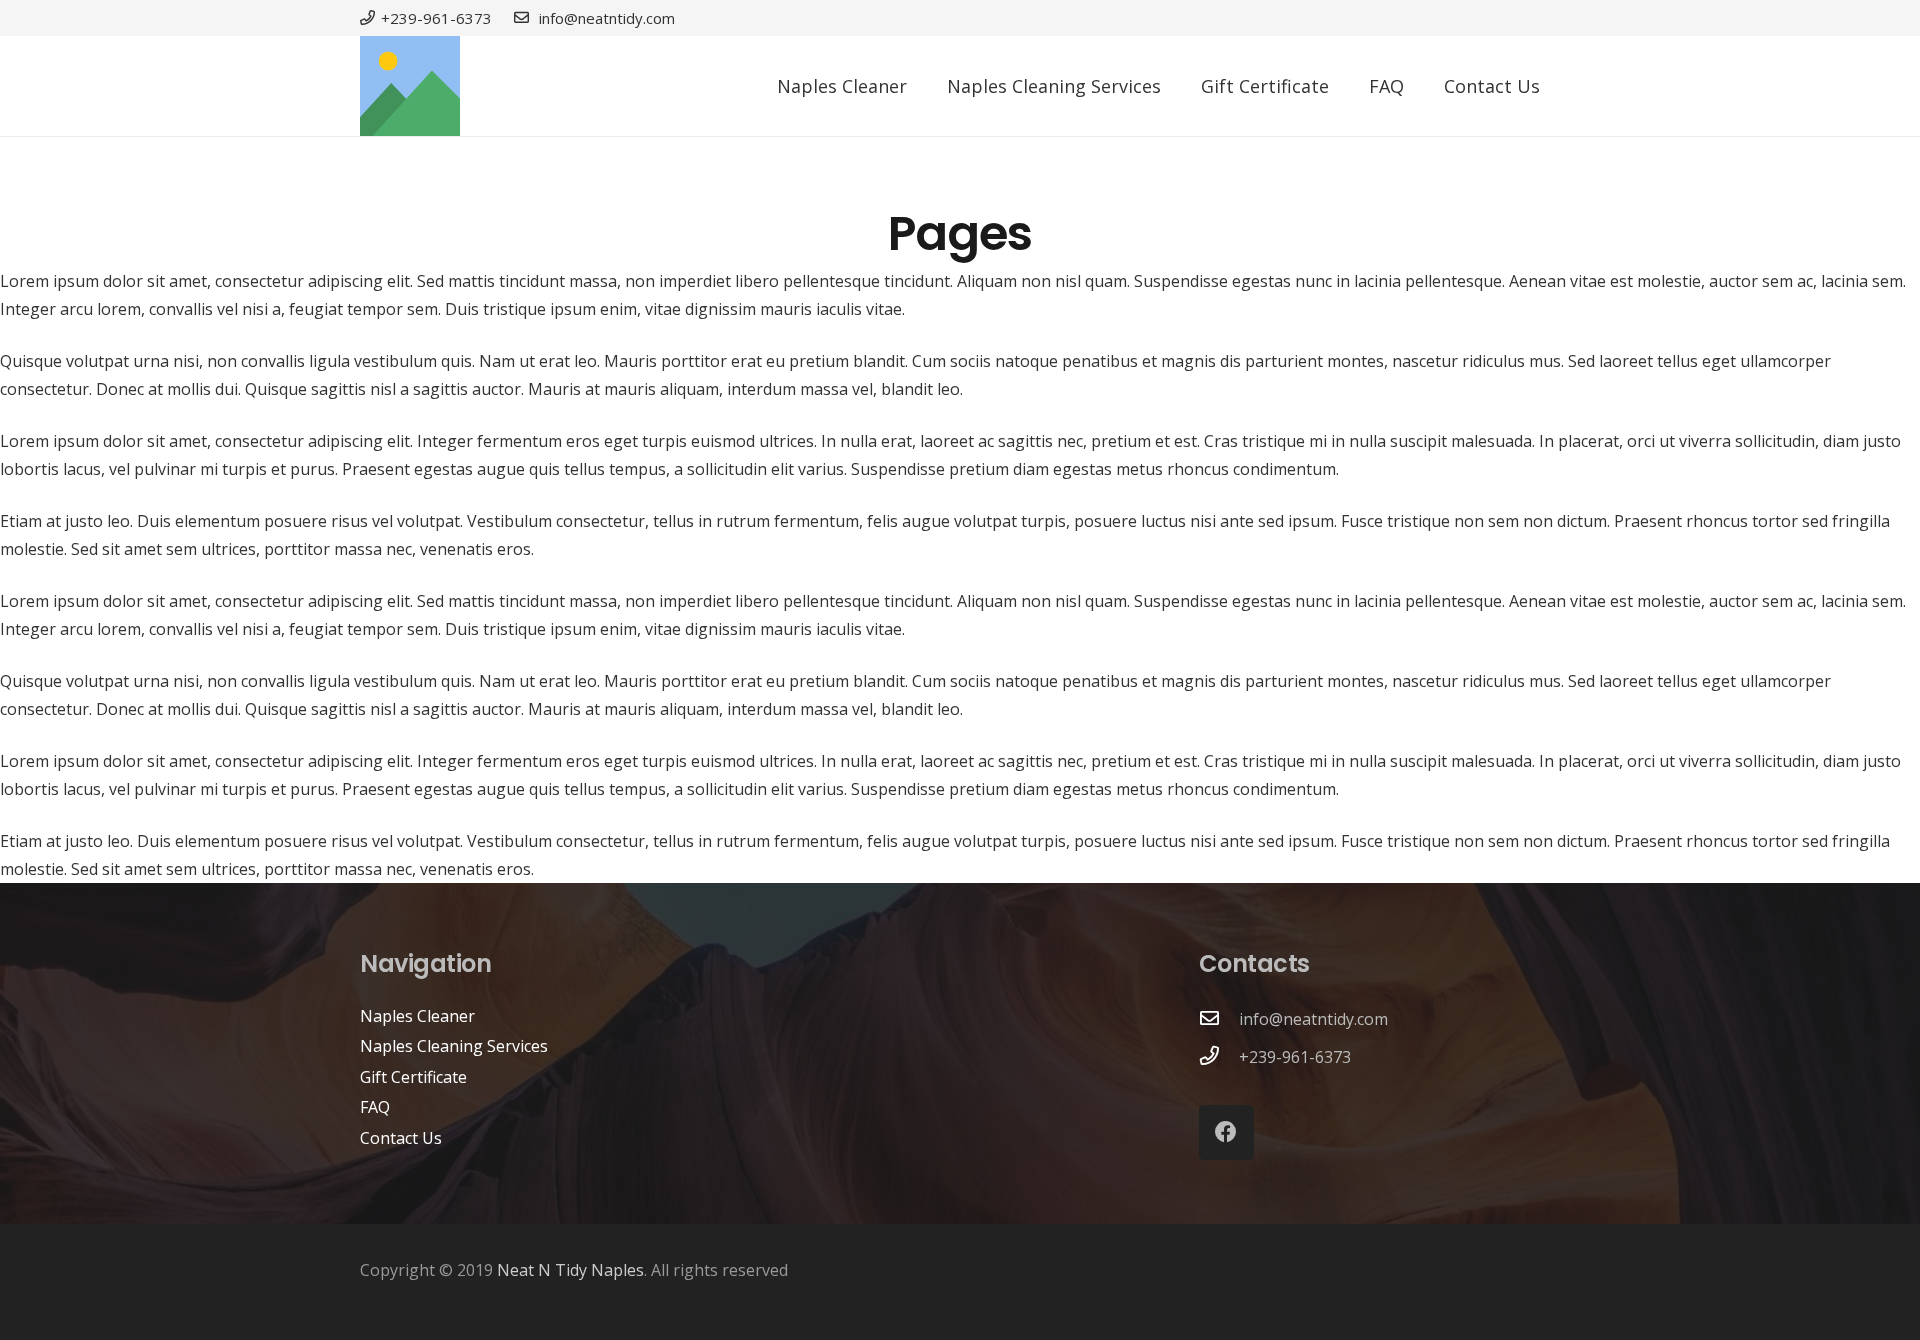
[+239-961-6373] (1219, 1057)
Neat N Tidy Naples (570, 1270)
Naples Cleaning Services (454, 1046)
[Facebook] (1226, 1132)
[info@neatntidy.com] (1219, 1019)
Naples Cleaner (417, 1016)
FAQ (375, 1107)
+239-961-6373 (1295, 1057)
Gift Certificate (413, 1077)
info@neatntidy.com (1313, 1019)
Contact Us (401, 1138)
